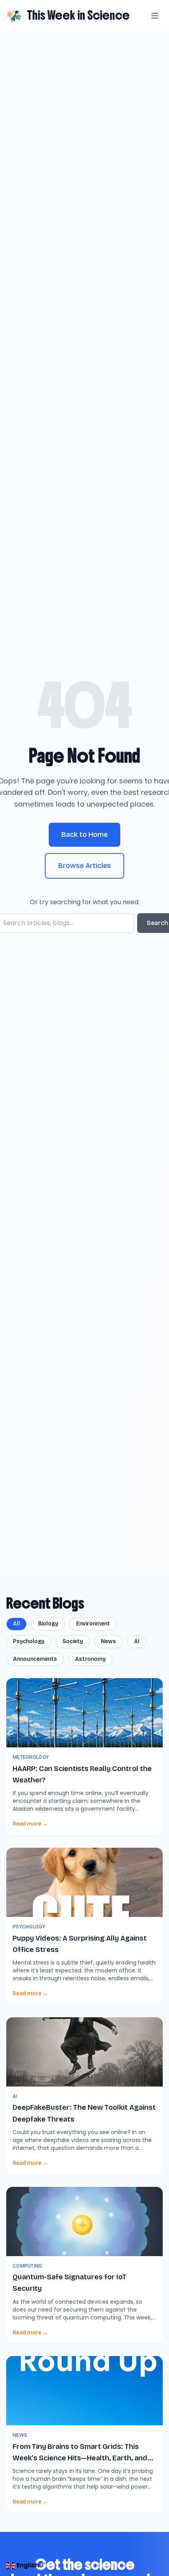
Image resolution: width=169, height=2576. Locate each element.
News (108, 1641)
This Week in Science (78, 15)
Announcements (35, 1659)
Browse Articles (84, 866)
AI (137, 1641)
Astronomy (90, 1659)
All (17, 1624)
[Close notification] (150, 2548)
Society (73, 1641)
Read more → (30, 1824)
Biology (48, 1624)
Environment (93, 1624)
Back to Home (84, 835)
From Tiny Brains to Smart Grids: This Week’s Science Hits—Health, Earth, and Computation (80, 2458)
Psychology (29, 1641)
